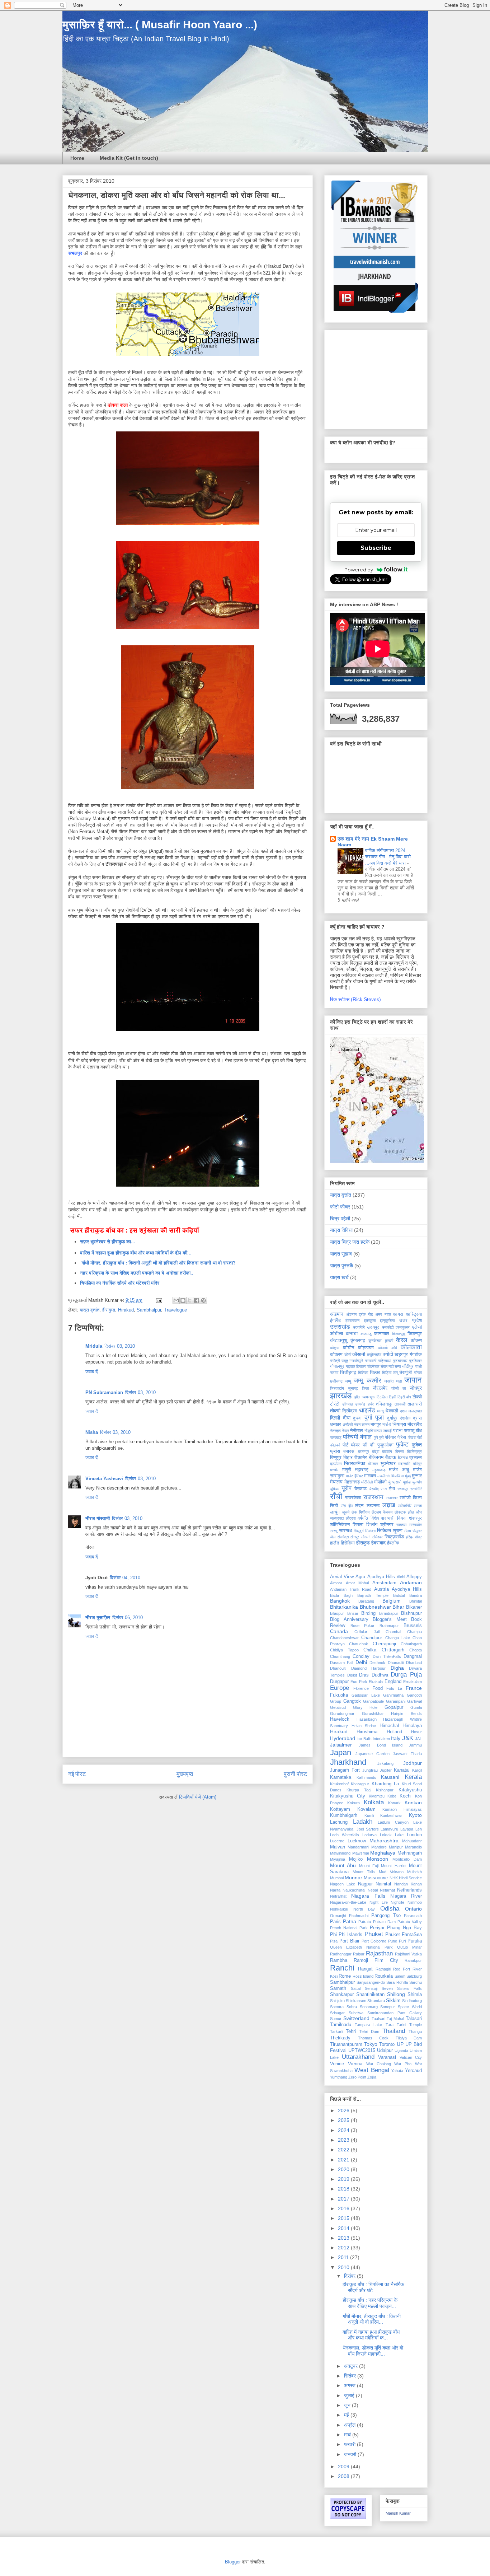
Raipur (359, 1954)
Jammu (415, 1745)
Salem (400, 1976)
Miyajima (338, 1859)
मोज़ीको (380, 1482)
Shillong (396, 1994)
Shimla (415, 1995)
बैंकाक (391, 1457)
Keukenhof (339, 1784)
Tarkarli (336, 2032)
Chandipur (372, 1638)
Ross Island (363, 1976)
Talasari (414, 2019)
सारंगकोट (415, 1525)
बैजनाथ (403, 1458)
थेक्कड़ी (392, 1411)
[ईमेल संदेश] (158, 1300)
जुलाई (350, 2395)
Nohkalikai (339, 1909)
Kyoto (415, 1815)
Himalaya (412, 1726)
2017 (344, 2199)
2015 (344, 2218)
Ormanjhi (338, 1916)
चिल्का (375, 1373)
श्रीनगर (387, 1525)
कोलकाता (411, 1347)
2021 (344, 2160)
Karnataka (341, 1777)
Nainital (383, 1884)
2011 (344, 2257)
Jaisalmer (341, 1745)
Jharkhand (348, 1762)
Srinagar (337, 2013)
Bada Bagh (341, 1595)
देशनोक (405, 1418)
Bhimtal (416, 1601)
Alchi (401, 1577)
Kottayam (340, 1809)
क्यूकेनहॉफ (374, 1355)
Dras (364, 1675)
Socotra (337, 2007)
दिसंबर (350, 2276)
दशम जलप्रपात (411, 1411)
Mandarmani (358, 1847)
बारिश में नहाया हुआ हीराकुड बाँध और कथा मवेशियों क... (371, 2335)
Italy (396, 1738)
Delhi (361, 1662)
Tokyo (371, 2044)
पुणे (376, 1437)
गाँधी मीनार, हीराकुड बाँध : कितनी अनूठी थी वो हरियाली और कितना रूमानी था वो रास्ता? (159, 1263)
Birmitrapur (389, 1613)
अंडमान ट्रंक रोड (360, 1314)
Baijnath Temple (373, 1595)
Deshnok (377, 1663)
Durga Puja (406, 1675)
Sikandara (376, 2001)
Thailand (394, 2031)
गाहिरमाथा (384, 1361)
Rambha (339, 1960)
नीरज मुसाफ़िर (98, 1617)
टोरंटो (335, 1404)
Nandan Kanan (408, 1884)
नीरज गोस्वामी (98, 1518)
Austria (381, 1589)
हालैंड (335, 1543)
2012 (344, 2248)
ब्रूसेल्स (336, 1464)
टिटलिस (382, 1397)
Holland (394, 1732)
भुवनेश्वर (388, 1463)
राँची (336, 1497)
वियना (402, 1518)
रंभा (392, 1489)
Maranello (413, 1847)
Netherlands (409, 1890)
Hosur (416, 1732)
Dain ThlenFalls (387, 1656)
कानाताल (382, 1334)
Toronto (387, 2044)
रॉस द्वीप (347, 1506)
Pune (393, 1941)
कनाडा (352, 1333)
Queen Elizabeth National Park (361, 1947)
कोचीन (348, 1348)
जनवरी (351, 2454)
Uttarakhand (358, 2057)
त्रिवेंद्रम (350, 1411)
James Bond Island (381, 1745)
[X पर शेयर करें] (190, 1300)
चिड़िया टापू (390, 1373)
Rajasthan (379, 1953)
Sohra (352, 2007)
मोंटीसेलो (367, 1482)
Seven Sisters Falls (402, 1988)
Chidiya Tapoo (344, 1650)
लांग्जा (418, 1506)
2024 (344, 2130)
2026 (344, 2110)
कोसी (348, 1355)
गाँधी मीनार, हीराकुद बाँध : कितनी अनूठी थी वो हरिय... (372, 2319)
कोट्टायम (366, 1348)
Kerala (413, 1777)
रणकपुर (403, 1489)
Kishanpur (385, 1790)
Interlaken (381, 1739)
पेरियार (390, 1437)
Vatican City (411, 2057)
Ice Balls (364, 1739)
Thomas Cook (373, 2038)
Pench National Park (349, 1928)
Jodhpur (413, 1763)
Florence (361, 1688)
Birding (368, 1613)
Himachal (389, 1726)
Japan (341, 1752)
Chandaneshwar (344, 1638)
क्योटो (388, 1354)
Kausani (390, 1777)
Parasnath (413, 1916)
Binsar (353, 1613)
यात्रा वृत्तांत (89, 1310)
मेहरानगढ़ (352, 1482)
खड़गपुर (401, 1355)
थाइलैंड (367, 1410)
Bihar (398, 1607)
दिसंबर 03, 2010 (120, 1346)
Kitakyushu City (348, 1796)
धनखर (336, 1425)
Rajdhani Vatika (408, 1954)
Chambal (393, 1632)
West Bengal (372, 2070)
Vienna (355, 2064)
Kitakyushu (410, 1790)
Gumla (416, 1707)
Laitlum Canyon (393, 1822)
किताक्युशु (399, 1334)
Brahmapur (389, 1626)
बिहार (348, 1457)
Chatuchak (359, 1644)
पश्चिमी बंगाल (357, 1437)
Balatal (399, 1595)
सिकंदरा (371, 1531)
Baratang (366, 1601)
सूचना (398, 1531)
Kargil (417, 1770)
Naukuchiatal (354, 1890)
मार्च (348, 2435)
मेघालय (336, 1482)
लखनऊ (373, 1506)
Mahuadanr (412, 1841)
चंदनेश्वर (373, 1366)
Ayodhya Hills (407, 1589)
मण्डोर (334, 1470)
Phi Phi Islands (346, 1935)
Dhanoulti (338, 1668)
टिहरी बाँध (404, 1397)
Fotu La (394, 1688)
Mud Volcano (391, 1872)
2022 (344, 2150)
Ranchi (342, 1968)
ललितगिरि (405, 1506)
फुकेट (402, 1444)
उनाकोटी (388, 1327)
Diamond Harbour (369, 1668)
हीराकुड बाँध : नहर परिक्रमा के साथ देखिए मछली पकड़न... (370, 2303)
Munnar (354, 1878)
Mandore (379, 1847)
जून (348, 2405)
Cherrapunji (384, 1644)
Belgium (392, 1601)
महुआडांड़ (379, 1470)
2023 (344, 2140)
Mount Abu (343, 1865)
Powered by (359, 570)
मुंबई (408, 1476)
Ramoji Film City (376, 1960)
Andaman (411, 1582)
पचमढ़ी (387, 1431)
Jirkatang (385, 1763)
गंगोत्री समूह (339, 1361)
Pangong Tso (386, 1916)
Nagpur (365, 1884)
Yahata (397, 2071)
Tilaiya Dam (409, 2038)
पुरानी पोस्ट (295, 1774)
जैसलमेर (380, 1388)
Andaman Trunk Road (351, 1589)
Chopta (416, 1650)
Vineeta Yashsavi (104, 1479)
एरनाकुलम (403, 1327)
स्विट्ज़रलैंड (394, 1537)
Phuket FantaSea (404, 1935)
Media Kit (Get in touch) (129, 158)
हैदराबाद (378, 1543)
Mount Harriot (394, 1866)
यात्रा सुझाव (341, 1254)
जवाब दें (92, 1372)
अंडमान (337, 1314)
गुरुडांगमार (400, 1361)
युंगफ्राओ (395, 1482)
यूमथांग (417, 1482)
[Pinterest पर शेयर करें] (203, 1300)
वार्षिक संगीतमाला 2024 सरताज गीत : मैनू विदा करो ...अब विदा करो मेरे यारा (388, 857)
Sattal (356, 1988)
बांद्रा (376, 1451)
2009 (344, 2467)
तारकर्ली (400, 1404)
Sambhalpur (149, 1310)
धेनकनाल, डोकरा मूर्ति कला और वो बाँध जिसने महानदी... (373, 2351)
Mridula (94, 1346)
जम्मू (348, 1381)
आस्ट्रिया (414, 1314)
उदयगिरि (359, 1327)
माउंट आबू (399, 1469)
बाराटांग (387, 1451)
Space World (410, 2007)
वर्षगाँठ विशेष (368, 1518)
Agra (360, 1577)
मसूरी (347, 1470)
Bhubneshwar (375, 1607)
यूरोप (347, 1488)
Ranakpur (413, 1960)
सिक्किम (384, 1530)
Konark (394, 1803)
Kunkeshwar (391, 1815)
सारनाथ (346, 1531)
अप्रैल (350, 2425)
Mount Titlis (364, 1872)
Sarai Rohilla (397, 1982)
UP (400, 2044)
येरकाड (361, 1489)
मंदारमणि (404, 1464)
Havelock (340, 1719)
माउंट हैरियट (354, 1476)
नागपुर (376, 1425)
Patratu (365, 1922)
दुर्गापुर (392, 1418)
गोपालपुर (337, 1366)
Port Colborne (374, 1941)
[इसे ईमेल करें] (176, 1300)
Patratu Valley (410, 1922)
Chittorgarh (393, 1650)
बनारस (349, 1451)
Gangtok (352, 1701)
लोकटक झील (404, 1512)
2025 (344, 2120)
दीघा (347, 1418)
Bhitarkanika (344, 1607)
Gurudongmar (342, 1714)
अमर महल (383, 1314)
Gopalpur (394, 1707)
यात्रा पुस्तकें (341, 1266)
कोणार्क (383, 1348)
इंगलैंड (335, 1320)
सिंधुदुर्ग (359, 1531)
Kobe (392, 1796)
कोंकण (416, 1341)
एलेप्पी (417, 1327)
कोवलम (336, 1355)
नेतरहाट (335, 1431)
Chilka (370, 1650)
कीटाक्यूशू (339, 1340)
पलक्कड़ (336, 1437)
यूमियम (335, 1489)
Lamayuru (389, 1829)
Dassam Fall (341, 1663)
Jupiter (386, 1770)
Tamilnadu (341, 2025)
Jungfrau (370, 1770)
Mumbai (337, 1878)
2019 (344, 2179)
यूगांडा (407, 1482)
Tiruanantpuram (346, 2044)
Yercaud (413, 2071)
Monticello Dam (407, 1859)
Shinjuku (337, 2001)
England (393, 1682)
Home (77, 158)
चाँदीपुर (408, 1366)
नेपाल (345, 1431)
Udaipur (385, 2051)
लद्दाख (389, 1505)
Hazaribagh (367, 1719)
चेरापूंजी (406, 1373)
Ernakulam (413, 1682)
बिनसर (400, 1451)
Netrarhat (338, 1896)
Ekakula (376, 1682)
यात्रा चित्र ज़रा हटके (350, 1242)
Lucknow (357, 1841)
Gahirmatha (393, 1695)
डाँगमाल (348, 1404)
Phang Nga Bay (404, 1928)
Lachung (339, 1822)
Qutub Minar (409, 1947)
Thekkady (340, 2038)
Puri (402, 1941)
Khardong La (385, 1784)
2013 (344, 2238)
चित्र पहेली (340, 1219)
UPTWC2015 (362, 2051)
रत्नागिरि (416, 1489)
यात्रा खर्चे (339, 1277)
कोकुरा (334, 1348)
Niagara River (406, 1896)
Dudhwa (380, 1675)
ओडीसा (336, 1333)
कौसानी (359, 1354)
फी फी (369, 1445)
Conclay (361, 1656)
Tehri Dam (369, 2032)
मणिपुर (417, 1464)
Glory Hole (365, 1707)
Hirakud (126, 1310)
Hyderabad (343, 1738)
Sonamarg (369, 2007)
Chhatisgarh (411, 1644)
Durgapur (339, 1682)
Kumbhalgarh (344, 1815)
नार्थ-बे (387, 1425)
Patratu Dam (384, 1922)
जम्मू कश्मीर (367, 1381)
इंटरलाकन (352, 1320)
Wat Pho (403, 2064)
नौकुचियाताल (373, 1431)
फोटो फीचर (340, 1207)
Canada (339, 1631)
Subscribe (376, 548)
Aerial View (342, 1577)
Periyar (377, 1928)
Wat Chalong (379, 2064)
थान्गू (380, 1411)
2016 (344, 2208)
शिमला (358, 1525)
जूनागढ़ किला (358, 1388)
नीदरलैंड (415, 1425)
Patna (350, 1921)
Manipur (396, 1847)
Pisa (334, 1941)
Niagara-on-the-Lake (348, 1902)
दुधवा (357, 1418)
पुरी (381, 1437)
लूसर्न (346, 1512)
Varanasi (387, 2057)
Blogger (233, 2562)
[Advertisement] (375, 378)
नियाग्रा (399, 1424)
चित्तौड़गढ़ (348, 1373)
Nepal (373, 1890)
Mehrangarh (410, 1853)
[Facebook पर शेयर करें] (197, 1300)
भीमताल (373, 1464)
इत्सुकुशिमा (387, 1320)
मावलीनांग (384, 1476)
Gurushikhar (373, 1714)
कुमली (389, 1341)
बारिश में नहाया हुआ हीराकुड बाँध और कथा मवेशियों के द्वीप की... (136, 1253)
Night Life (379, 1902)
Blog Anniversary (349, 1619)
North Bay (364, 1909)
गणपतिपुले (356, 1361)
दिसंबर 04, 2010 (125, 1578)
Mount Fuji (369, 1866)
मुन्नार (417, 1476)
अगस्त (350, 2385)
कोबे (394, 1348)
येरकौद (374, 1489)
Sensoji (371, 1988)
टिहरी (392, 1397)
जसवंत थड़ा (393, 1381)
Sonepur (388, 2007)
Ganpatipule (373, 1701)
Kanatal (402, 1770)
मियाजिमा (397, 1476)
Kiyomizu (377, 1796)
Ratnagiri (383, 1969)
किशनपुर (415, 1334)
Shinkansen (356, 2001)
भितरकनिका (355, 1463)
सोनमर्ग (366, 1537)
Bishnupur (411, 1613)
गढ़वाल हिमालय (356, 1366)
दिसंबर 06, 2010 (128, 1617)
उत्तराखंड (340, 1327)
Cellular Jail (367, 1632)
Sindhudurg (412, 2001)
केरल (402, 1340)
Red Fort (402, 1969)
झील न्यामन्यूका (365, 1397)
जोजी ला (399, 1388)
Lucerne (337, 1841)
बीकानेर (361, 1458)
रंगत (384, 1489)
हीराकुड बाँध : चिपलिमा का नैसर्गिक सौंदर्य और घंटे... (373, 2287)
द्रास (417, 1418)
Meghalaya (383, 1853)
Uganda (401, 2051)
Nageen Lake (343, 1884)
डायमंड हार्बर (364, 1404)
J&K (408, 1738)
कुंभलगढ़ (358, 1341)
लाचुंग (335, 1512)
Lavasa (407, 1829)
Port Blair (349, 1941)
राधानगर (392, 1498)
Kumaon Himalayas (402, 1809)
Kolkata (374, 1802)
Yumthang (339, 2077)
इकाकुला (370, 1320)
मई (347, 2415)
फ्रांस (335, 1451)
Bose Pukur (363, 1626)
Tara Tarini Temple (404, 2025)
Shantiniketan (370, 1995)
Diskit (352, 1675)
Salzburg (414, 1976)
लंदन (359, 1506)
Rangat (365, 1969)
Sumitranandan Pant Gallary (395, 2013)
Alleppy (414, 1577)
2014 (344, 2228)
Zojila (372, 2077)
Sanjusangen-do (371, 1982)
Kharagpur (360, 1784)
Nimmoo (415, 1902)
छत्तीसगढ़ (336, 1381)
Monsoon (378, 1859)
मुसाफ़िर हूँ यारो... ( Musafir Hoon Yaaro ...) (160, 25)
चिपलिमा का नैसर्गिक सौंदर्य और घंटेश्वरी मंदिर (120, 1283)
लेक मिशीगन (361, 1512)
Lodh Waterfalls (345, 1835)
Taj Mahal (395, 2019)
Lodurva (369, 1835)
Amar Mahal (357, 1583)
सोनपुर (355, 1537)
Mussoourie (376, 1878)
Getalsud (338, 1707)
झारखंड (341, 1396)
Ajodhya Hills (381, 1577)
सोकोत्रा (343, 1537)
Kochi (406, 1796)
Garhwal (414, 1701)
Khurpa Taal (359, 1790)
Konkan (413, 1803)
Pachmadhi (359, 1916)
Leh (419, 1829)
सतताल (401, 1525)
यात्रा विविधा (341, 1230)
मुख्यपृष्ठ (185, 1774)
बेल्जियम (376, 1457)
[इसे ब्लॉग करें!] (183, 1300)
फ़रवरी (350, 2444)
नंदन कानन (362, 1425)
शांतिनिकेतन (340, 1525)
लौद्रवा (351, 1518)
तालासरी (415, 1404)
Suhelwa (356, 2013)
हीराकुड (109, 1310)
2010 (344, 2267)
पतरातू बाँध (413, 1431)
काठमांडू (366, 1334)
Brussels (413, 1626)
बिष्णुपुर (336, 1458)
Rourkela (384, 1976)
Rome (345, 1976)
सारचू (334, 1531)
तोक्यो (335, 1411)
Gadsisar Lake (366, 1695)
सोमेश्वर (377, 1537)
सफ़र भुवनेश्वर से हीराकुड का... (108, 1242)
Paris (335, 1922)
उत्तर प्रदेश (411, 1320)
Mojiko (356, 1859)
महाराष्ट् (362, 1469)
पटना (398, 1430)
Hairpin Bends (406, 1714)
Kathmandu (366, 1777)
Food (378, 1688)
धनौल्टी (348, 1425)
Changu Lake (398, 1638)
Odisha (390, 1909)
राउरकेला (353, 1498)
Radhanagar (341, 1954)
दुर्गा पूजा (374, 1418)
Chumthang (340, 1656)
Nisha (92, 1432)
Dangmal (413, 1656)
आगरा (398, 1314)
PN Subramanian (104, 1392)
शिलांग (372, 1524)
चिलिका (363, 1373)
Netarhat (387, 1890)
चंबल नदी (387, 1366)
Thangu (415, 2032)
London (414, 1835)
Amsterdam (384, 1583)
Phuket (374, 1934)
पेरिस (402, 1437)
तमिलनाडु (384, 1404)
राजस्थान (373, 1497)
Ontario (413, 1909)
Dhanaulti (396, 1663)
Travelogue (175, 1310)
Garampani (396, 1701)
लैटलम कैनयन (382, 1512)
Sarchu (416, 1982)
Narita (335, 1890)
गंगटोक (416, 1355)
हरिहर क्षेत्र (414, 1537)
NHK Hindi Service (406, 1878)
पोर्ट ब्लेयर (351, 1445)
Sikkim (393, 2000)
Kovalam (366, 1809)
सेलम (407, 1531)
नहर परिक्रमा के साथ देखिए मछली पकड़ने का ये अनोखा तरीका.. (137, 1273)
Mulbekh (414, 1872)
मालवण (370, 1476)
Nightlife (397, 1902)
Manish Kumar (398, 2513)
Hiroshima (367, 1732)
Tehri (351, 2032)
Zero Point (357, 2077)
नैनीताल (357, 1431)
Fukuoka (339, 1695)
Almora (336, 1583)
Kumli (369, 1815)
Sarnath (338, 1988)
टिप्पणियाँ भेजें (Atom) (198, 1797)
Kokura (354, 1803)
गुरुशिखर (415, 1361)
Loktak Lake (392, 1835)
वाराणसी (388, 1518)
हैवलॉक (393, 1543)
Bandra (416, 1595)
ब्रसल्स (416, 1458)
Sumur (336, 2019)
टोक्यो (417, 1397)
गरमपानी (371, 1361)
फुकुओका (385, 1445)
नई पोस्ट (77, 1774)
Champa (414, 1632)
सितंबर (351, 2376)
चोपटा (418, 1373)
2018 (344, 2189)
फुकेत (417, 1445)
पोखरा (412, 1437)
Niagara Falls (368, 1896)
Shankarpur (342, 1995)
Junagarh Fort (345, 1770)
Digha (397, 1668)
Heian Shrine (364, 1726)
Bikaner (414, 1607)
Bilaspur (337, 1613)
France (414, 1688)
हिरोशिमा (348, 1543)
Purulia (415, 1941)
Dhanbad (414, 1663)
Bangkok (340, 1601)
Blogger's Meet (390, 1619)
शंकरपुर (415, 1518)
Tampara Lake (368, 2025)
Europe (340, 1688)
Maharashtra (384, 1841)
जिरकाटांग (337, 1388)
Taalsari (378, 2019)
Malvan (338, 1847)
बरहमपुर (364, 1451)
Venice (337, 2064)
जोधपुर (416, 1388)
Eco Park (359, 1682)
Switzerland (356, 2018)
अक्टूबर (352, 2366)
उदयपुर (373, 1327)
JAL (418, 1739)
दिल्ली (335, 1418)
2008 (344, 2476)
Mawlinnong (340, 1853)
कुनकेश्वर (375, 1341)
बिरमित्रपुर (414, 1451)
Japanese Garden (372, 1754)
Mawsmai (361, 1853)
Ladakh (363, 1822)
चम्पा (398, 1366)
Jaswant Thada (407, 1754)
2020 (344, 2169)
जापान (413, 1380)
